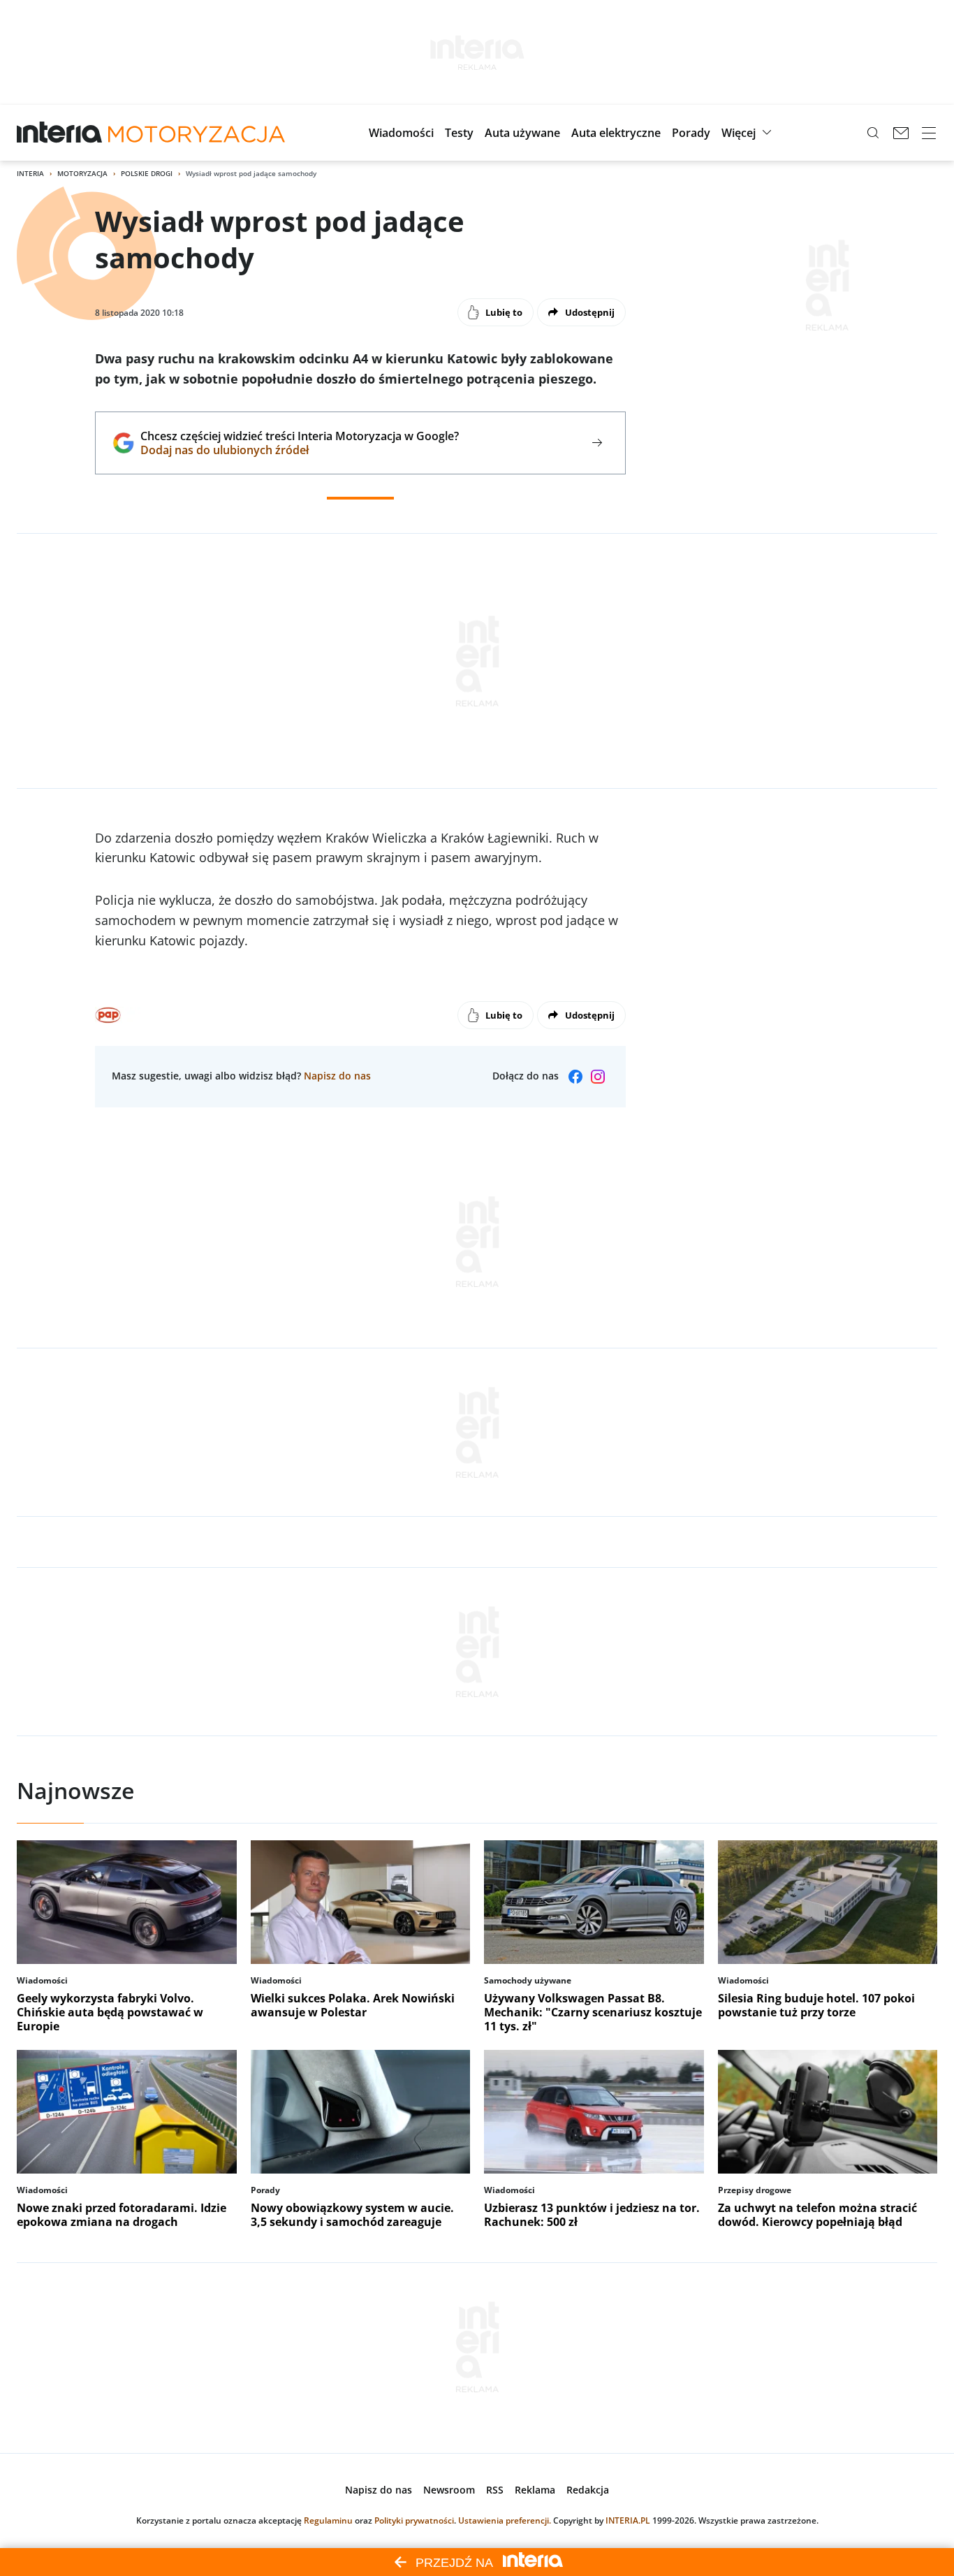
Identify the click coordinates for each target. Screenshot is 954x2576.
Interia (30, 173)
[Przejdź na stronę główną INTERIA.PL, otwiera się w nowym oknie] (60, 133)
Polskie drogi (147, 173)
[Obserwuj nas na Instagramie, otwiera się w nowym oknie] (598, 1077)
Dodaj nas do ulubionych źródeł (299, 450)
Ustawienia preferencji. (505, 2520)
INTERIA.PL (628, 2520)
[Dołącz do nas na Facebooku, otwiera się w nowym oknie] (575, 1077)
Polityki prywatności (414, 2520)
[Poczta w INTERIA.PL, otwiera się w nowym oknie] (901, 133)
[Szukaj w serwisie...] (873, 133)
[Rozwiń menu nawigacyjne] (929, 133)
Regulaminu (328, 2520)
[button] (401, 133)
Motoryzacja (82, 173)
